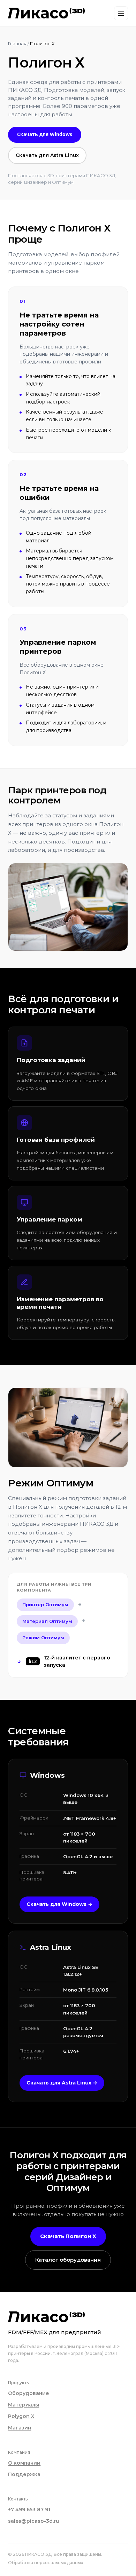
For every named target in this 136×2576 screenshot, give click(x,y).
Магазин (20, 2428)
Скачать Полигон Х (68, 2236)
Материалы (24, 2405)
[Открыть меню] (121, 13)
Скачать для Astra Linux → (62, 2083)
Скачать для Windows (45, 134)
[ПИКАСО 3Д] (46, 13)
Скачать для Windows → (59, 1904)
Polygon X (21, 2416)
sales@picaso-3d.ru (33, 2521)
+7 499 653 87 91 (29, 2510)
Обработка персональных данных (46, 2563)
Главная (17, 44)
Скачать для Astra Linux (47, 155)
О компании (24, 2463)
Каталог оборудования (68, 2260)
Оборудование (29, 2393)
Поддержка (24, 2474)
